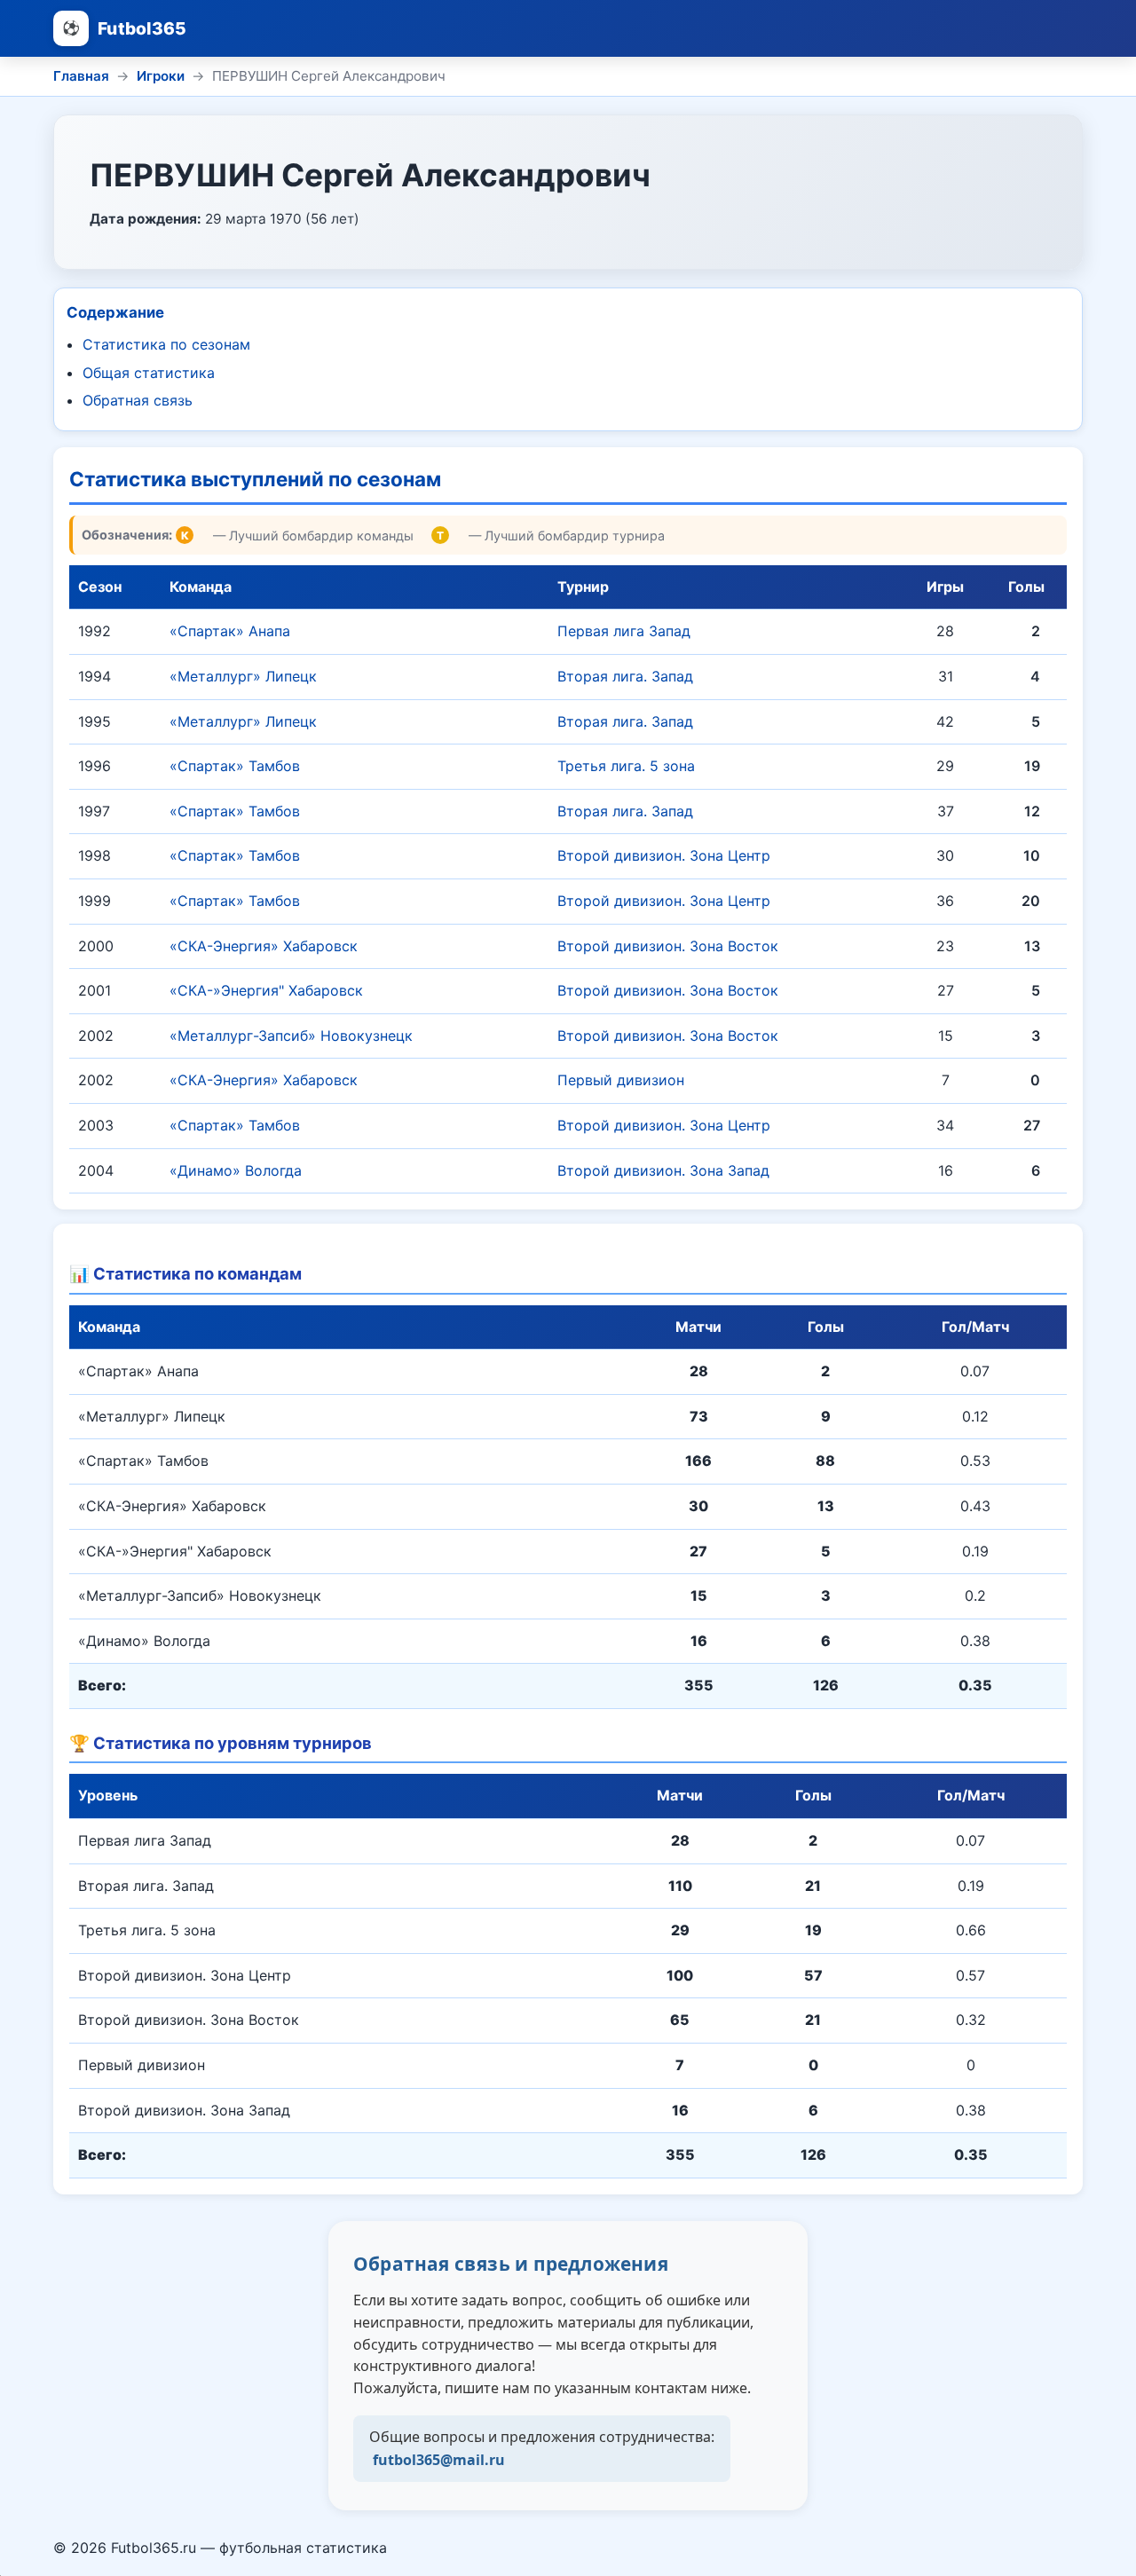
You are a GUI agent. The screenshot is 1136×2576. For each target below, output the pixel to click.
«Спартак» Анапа (230, 631)
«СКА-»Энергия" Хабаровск (266, 990)
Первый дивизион (621, 1080)
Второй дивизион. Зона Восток (668, 946)
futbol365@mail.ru (439, 2460)
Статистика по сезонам (166, 344)
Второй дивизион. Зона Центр (664, 855)
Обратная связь (138, 400)
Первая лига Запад (624, 631)
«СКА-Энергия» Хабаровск (264, 946)
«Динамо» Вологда (236, 1170)
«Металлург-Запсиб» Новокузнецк (291, 1036)
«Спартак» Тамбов (235, 766)
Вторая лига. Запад (625, 676)
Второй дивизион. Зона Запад (663, 1170)
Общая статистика (149, 373)
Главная (81, 76)
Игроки (161, 76)
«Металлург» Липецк (243, 676)
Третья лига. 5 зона (626, 766)
